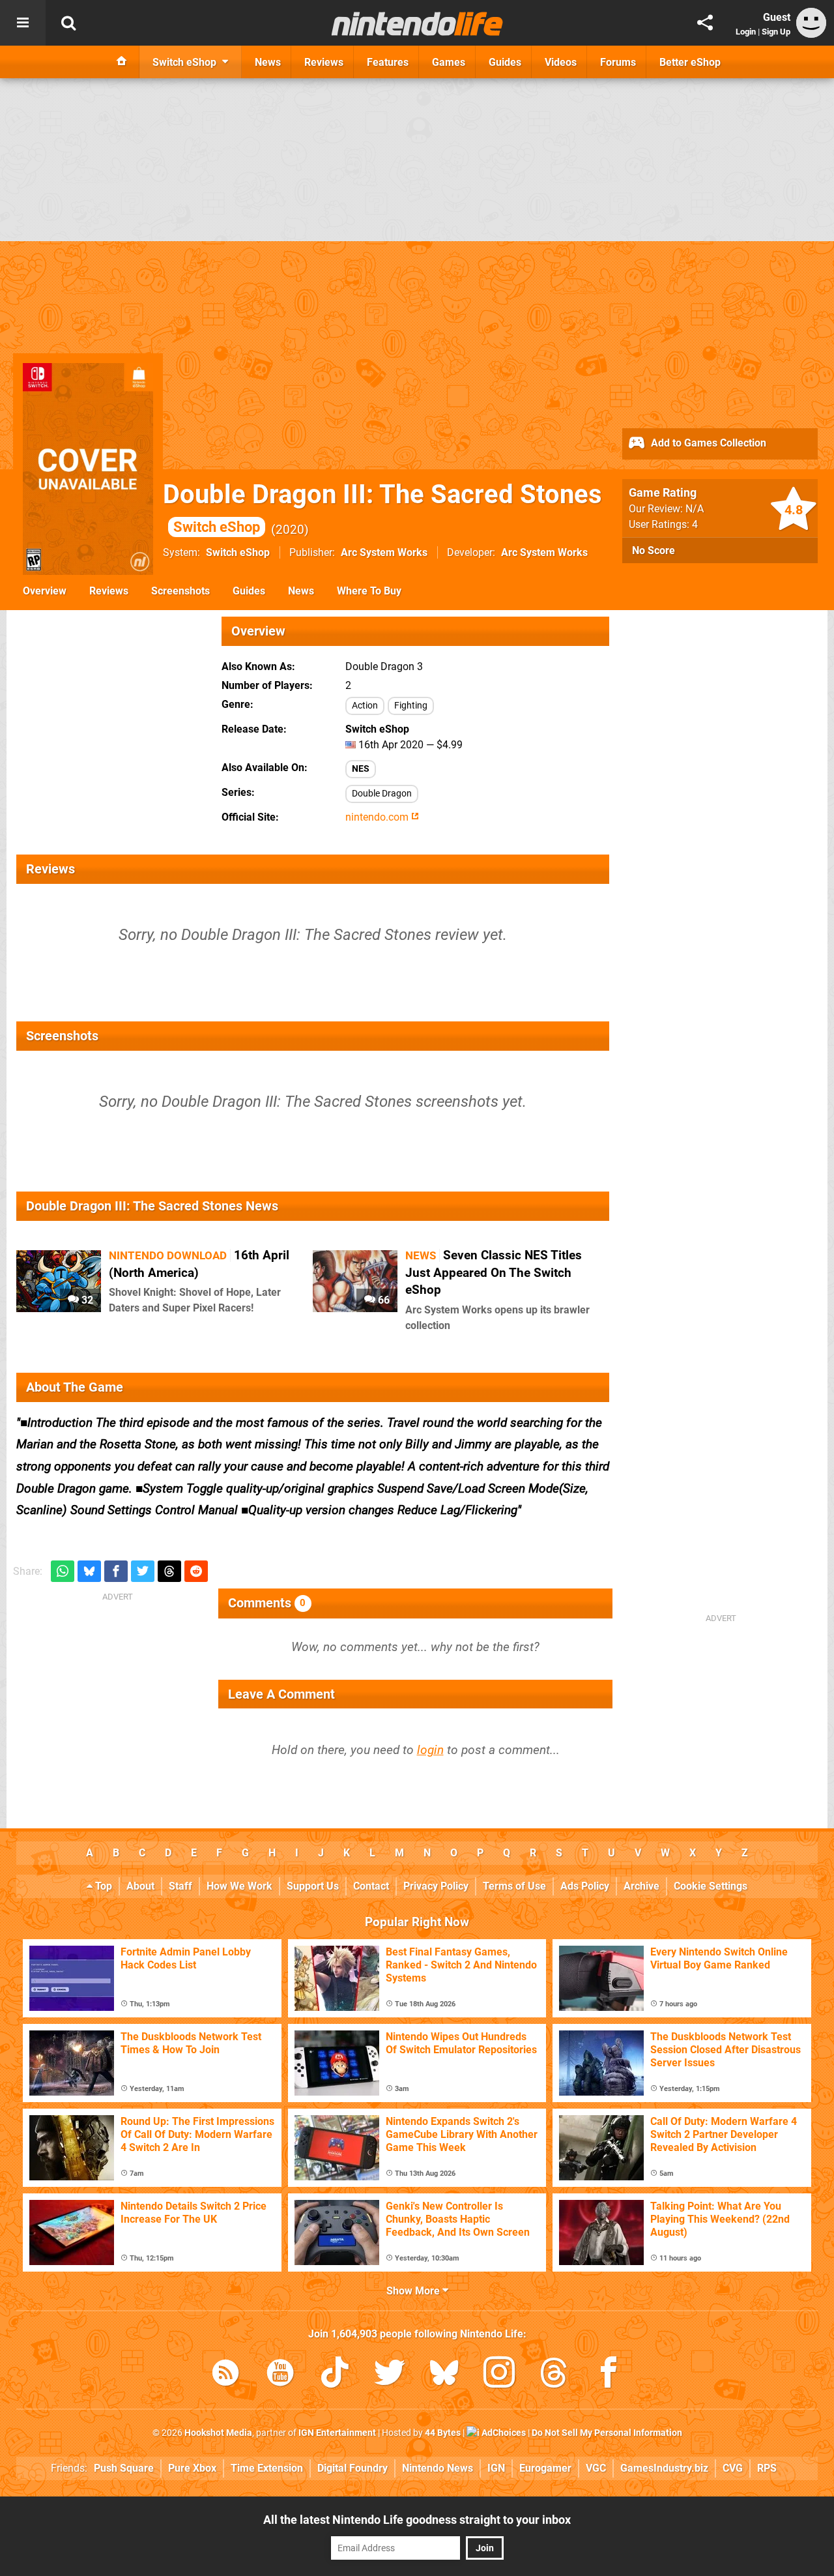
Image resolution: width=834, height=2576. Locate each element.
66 (382, 1300)
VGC (596, 2468)
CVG (733, 2468)
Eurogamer (545, 2468)
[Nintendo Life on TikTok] (335, 2375)
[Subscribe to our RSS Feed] (225, 2375)
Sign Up (776, 32)
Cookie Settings (711, 1886)
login (430, 1750)
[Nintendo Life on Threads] (554, 2375)
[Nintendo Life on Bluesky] (444, 2375)
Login (746, 32)
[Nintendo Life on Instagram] (499, 2375)
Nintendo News (438, 2468)
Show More (414, 2291)
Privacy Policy (436, 1886)
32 (86, 1300)
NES (361, 769)
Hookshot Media (218, 2433)
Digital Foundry (352, 2468)
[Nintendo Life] (417, 23)
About (140, 1886)
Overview (45, 591)
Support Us (313, 1886)
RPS (767, 2468)
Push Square (124, 2468)
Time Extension (267, 2468)
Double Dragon (382, 794)
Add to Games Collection (707, 443)
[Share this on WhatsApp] (63, 1571)
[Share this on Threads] (169, 1571)
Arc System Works (384, 552)
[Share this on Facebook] (116, 1571)
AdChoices (503, 2433)
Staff (180, 1886)
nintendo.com (378, 817)
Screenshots (180, 591)
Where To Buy (369, 591)
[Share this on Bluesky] (89, 1571)
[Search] (68, 23)
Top (102, 1886)
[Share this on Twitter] (143, 1571)
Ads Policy (585, 1886)
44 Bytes (443, 2433)
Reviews (109, 591)
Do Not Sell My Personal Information (607, 2433)
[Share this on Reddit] (196, 1571)
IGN (496, 2468)
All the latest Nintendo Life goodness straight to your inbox (417, 2520)
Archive (641, 1886)
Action (365, 706)
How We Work (239, 1886)
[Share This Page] (705, 23)
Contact (371, 1886)
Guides (249, 591)
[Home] (122, 62)
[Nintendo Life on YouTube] (280, 2375)
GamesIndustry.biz (664, 2468)
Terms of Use (514, 1886)
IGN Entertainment (337, 2433)
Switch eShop (238, 552)
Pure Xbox (192, 2468)
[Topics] (23, 23)
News (301, 591)
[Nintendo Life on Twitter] (390, 2375)
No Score (654, 550)
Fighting (411, 706)
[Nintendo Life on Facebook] (609, 2375)
